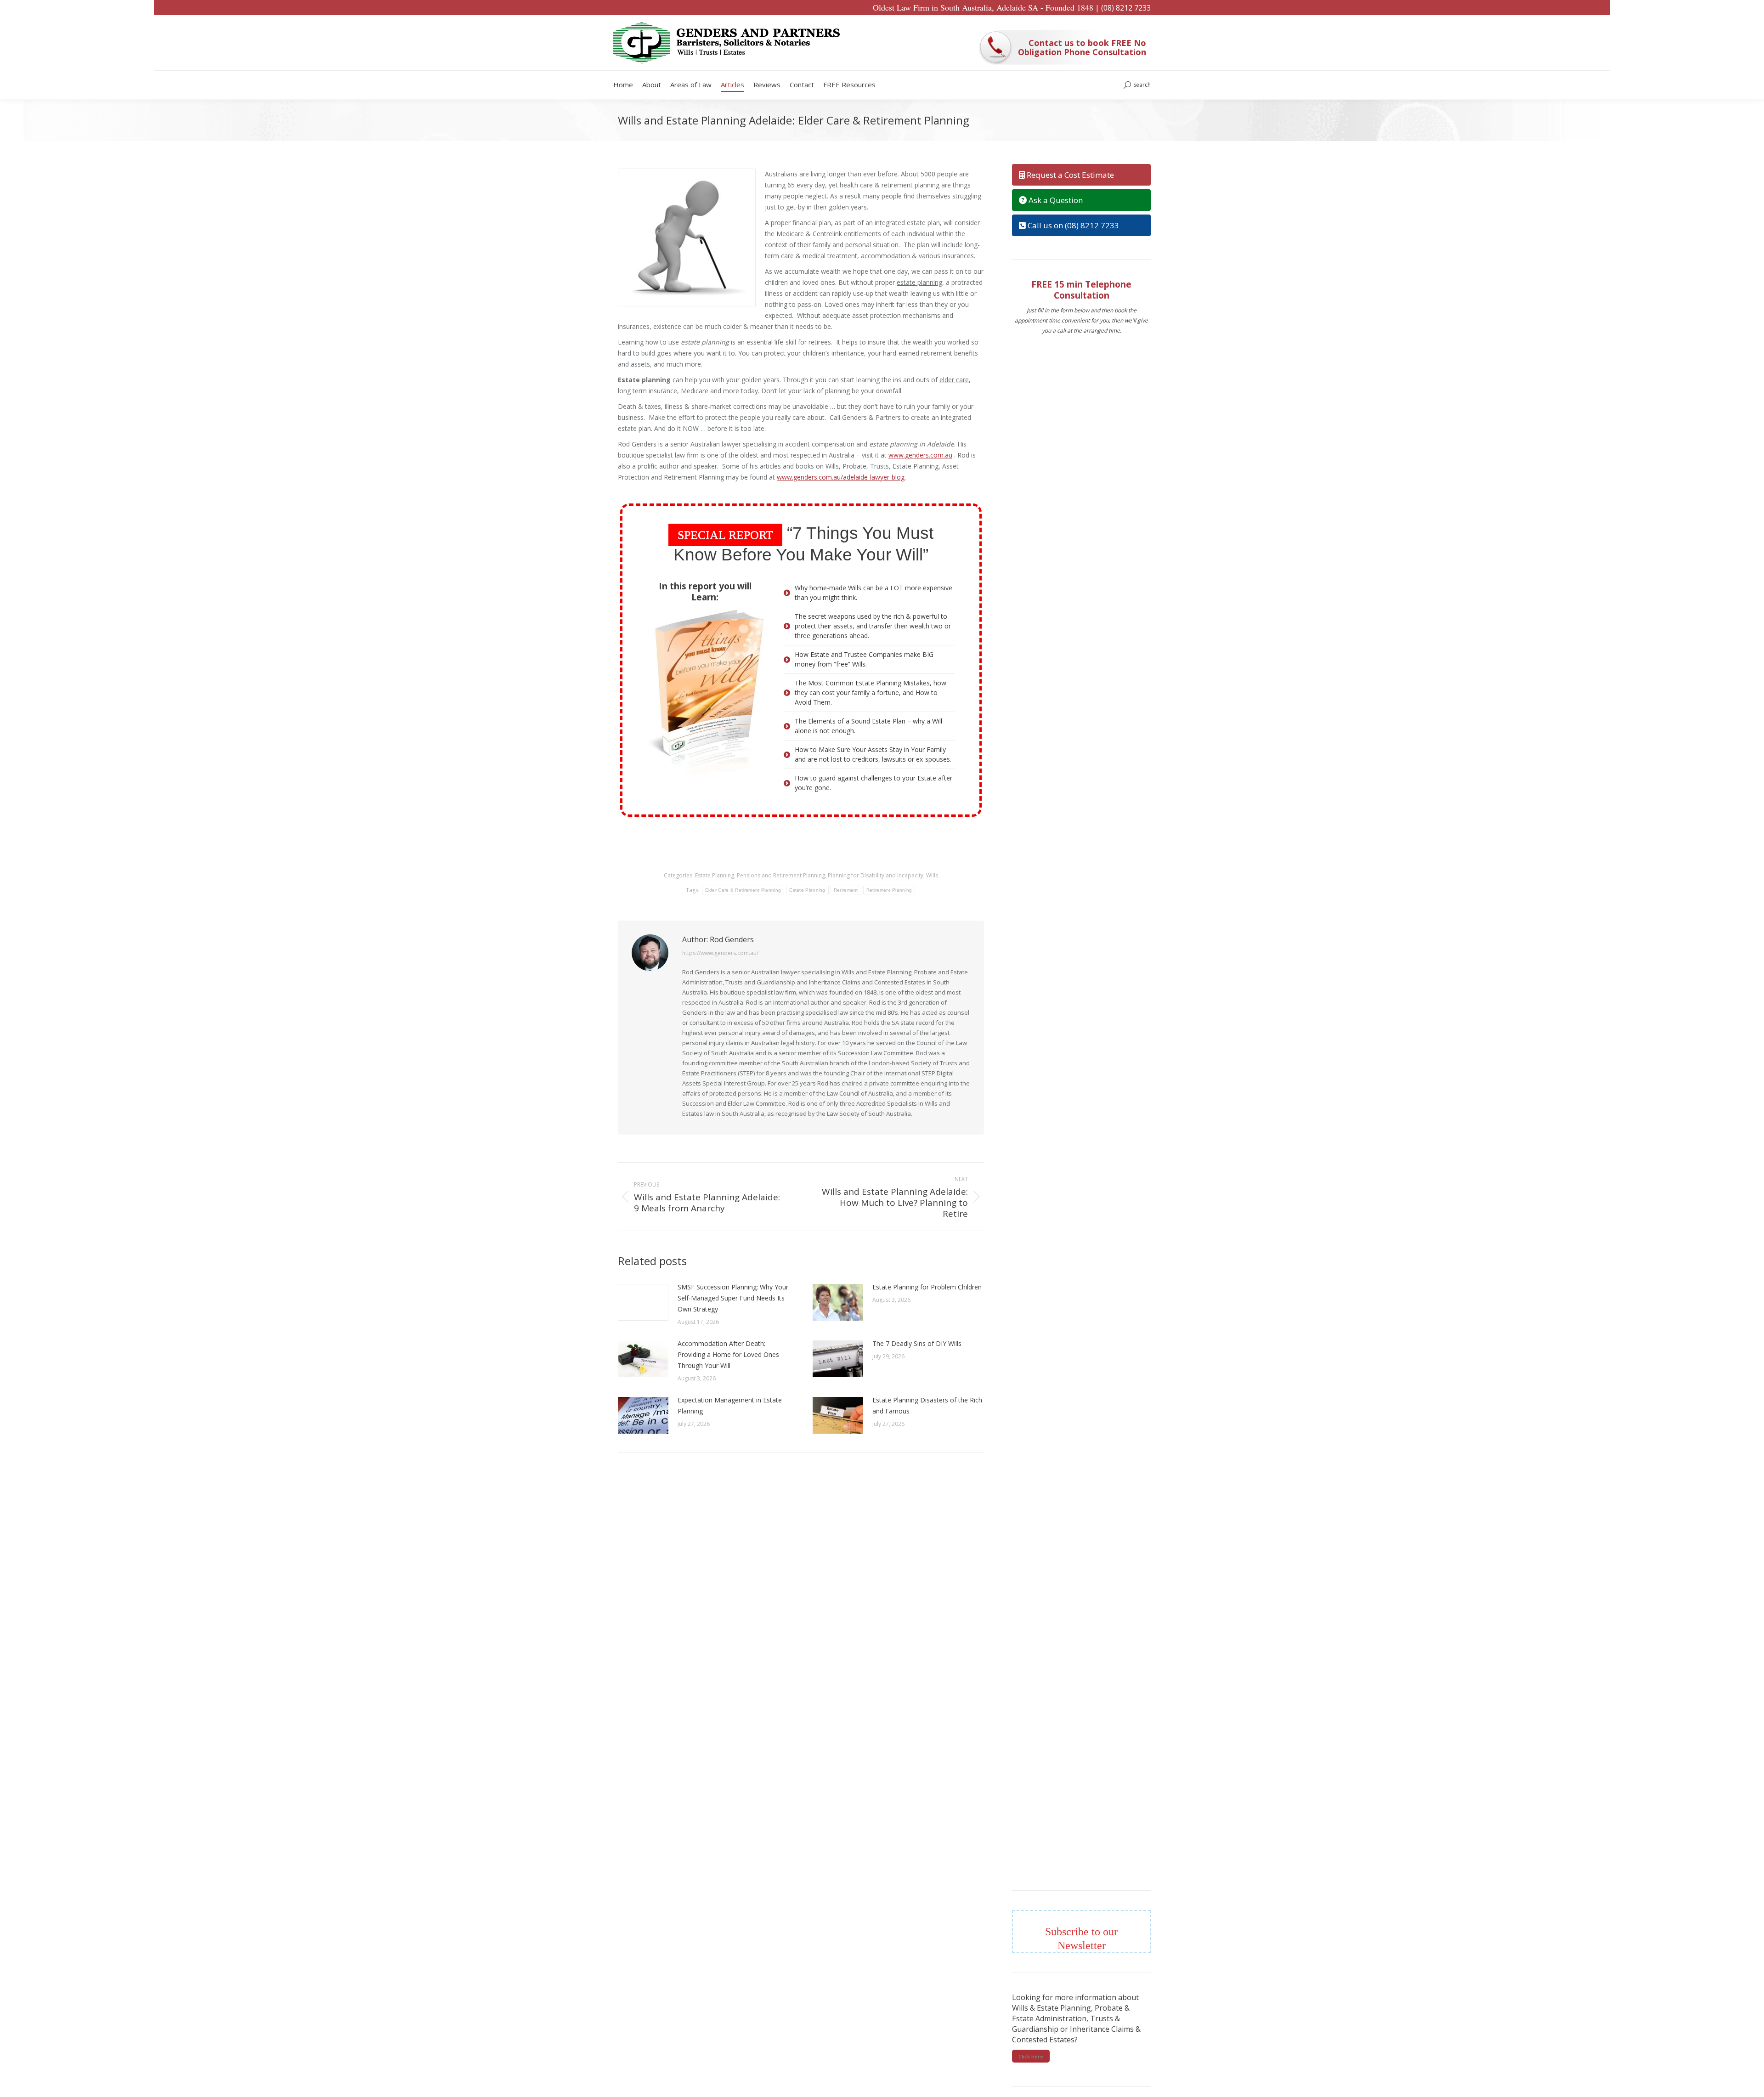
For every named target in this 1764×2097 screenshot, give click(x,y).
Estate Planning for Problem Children (927, 1287)
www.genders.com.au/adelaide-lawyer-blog (841, 477)
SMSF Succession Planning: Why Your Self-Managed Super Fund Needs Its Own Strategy (733, 1298)
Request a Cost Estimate (1069, 175)
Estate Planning (715, 875)
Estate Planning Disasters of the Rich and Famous (927, 1405)
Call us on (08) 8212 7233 (1072, 225)
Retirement (846, 890)
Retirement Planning (889, 890)
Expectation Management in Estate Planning (730, 1405)
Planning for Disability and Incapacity (876, 875)
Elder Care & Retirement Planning (743, 890)
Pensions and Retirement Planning (781, 875)
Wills (932, 875)
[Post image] (643, 1302)
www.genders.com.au (920, 455)
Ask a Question (1055, 200)
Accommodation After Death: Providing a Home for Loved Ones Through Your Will (728, 1354)
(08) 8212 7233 (1126, 8)
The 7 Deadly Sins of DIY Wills (917, 1343)
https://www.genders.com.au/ (720, 953)
